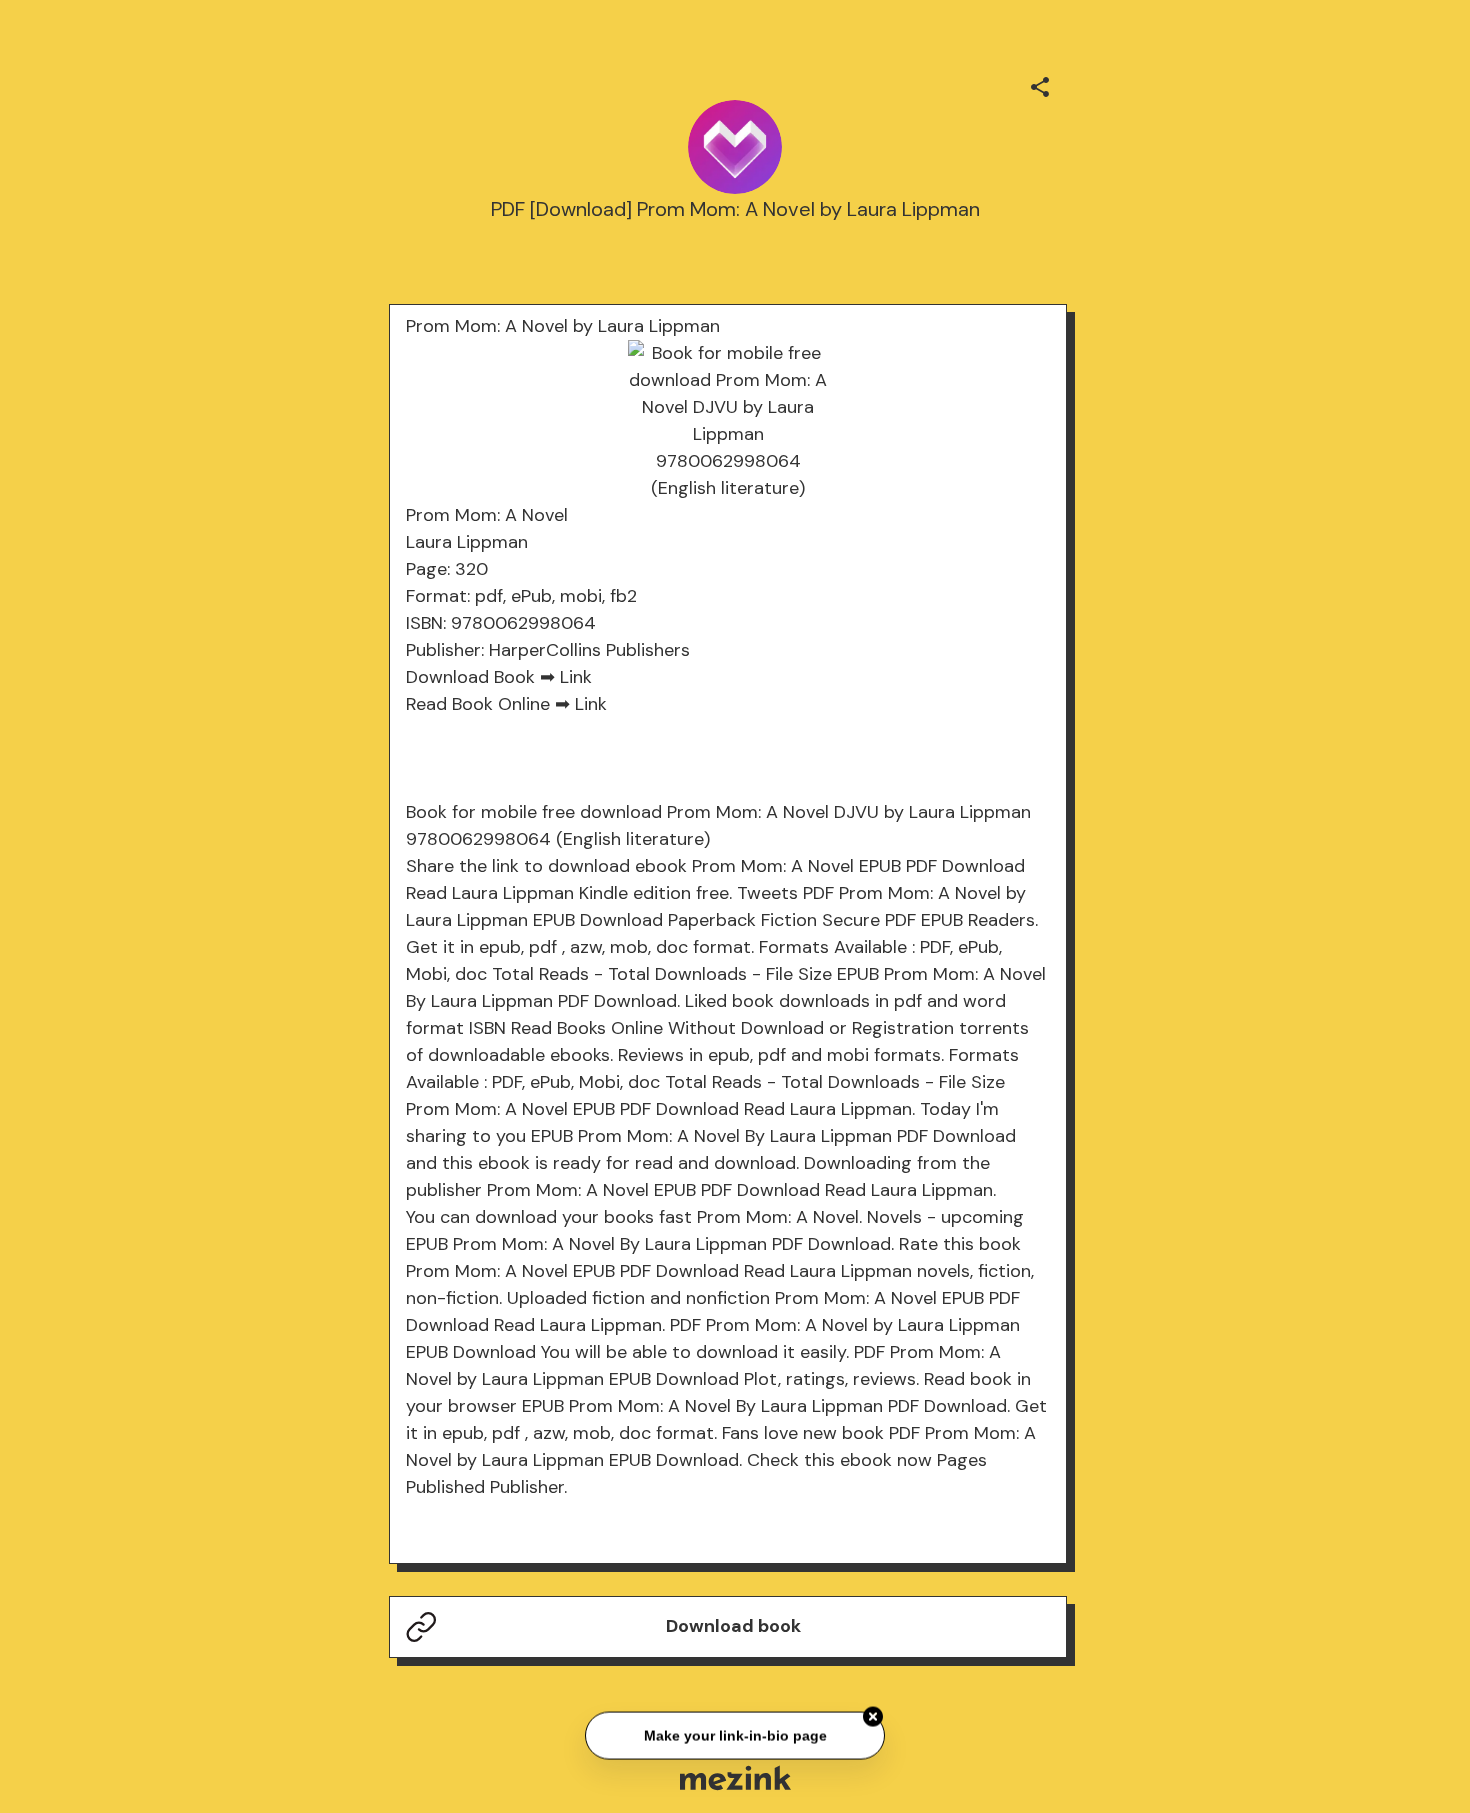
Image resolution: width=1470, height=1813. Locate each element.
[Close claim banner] (873, 1715)
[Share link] (1040, 84)
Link (576, 677)
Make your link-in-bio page (734, 1734)
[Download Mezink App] (735, 1777)
